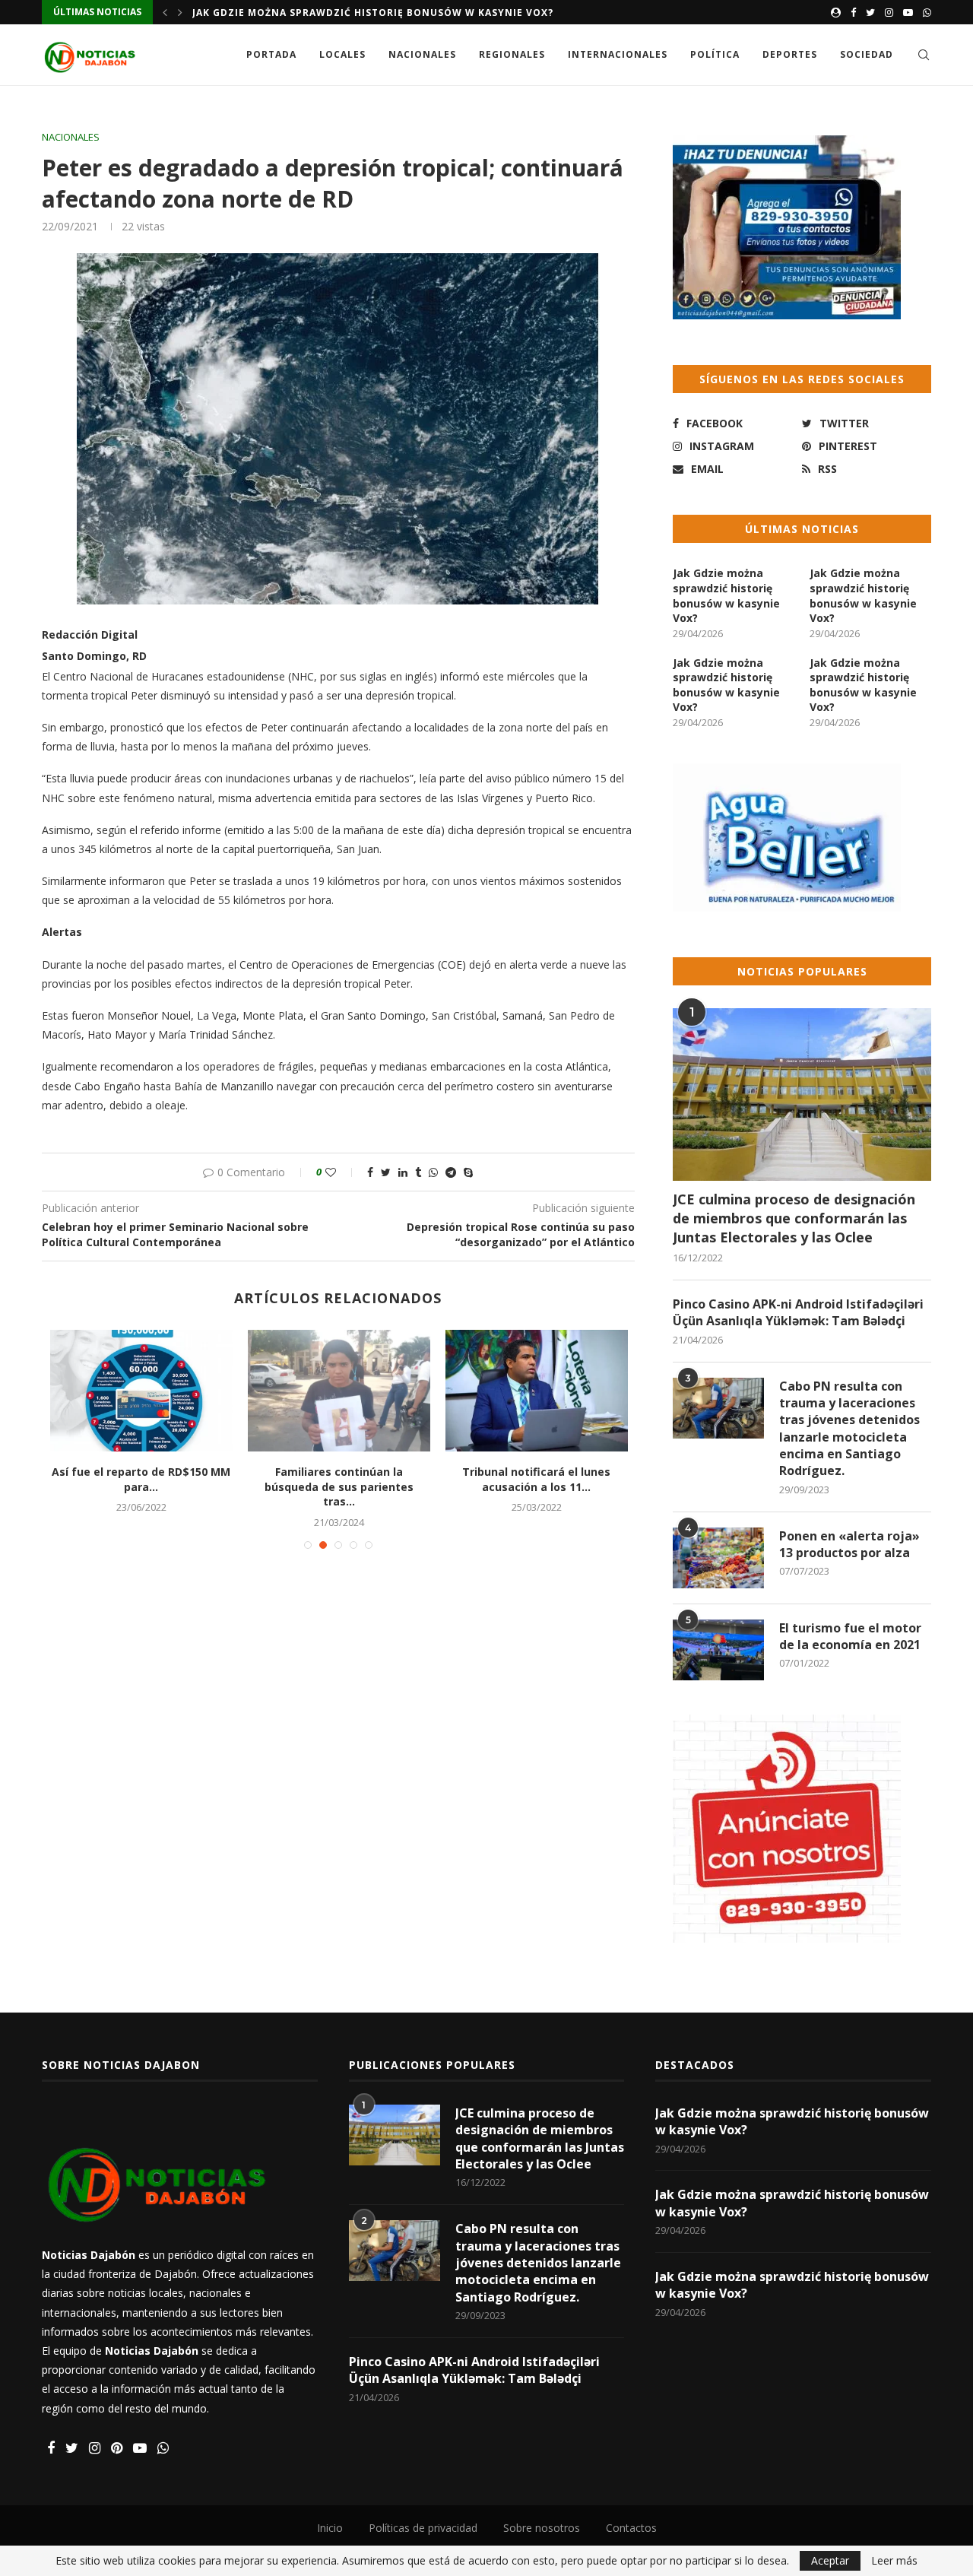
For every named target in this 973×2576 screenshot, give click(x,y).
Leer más (894, 2561)
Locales (342, 54)
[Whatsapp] (927, 12)
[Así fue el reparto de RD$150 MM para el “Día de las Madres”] (141, 1391)
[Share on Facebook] (370, 1172)
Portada (271, 54)
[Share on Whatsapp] (433, 1172)
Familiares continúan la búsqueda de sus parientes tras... (339, 1486)
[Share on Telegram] (451, 1172)
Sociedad (867, 54)
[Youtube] (908, 12)
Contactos (631, 2528)
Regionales (512, 54)
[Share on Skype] (468, 1172)
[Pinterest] (117, 2449)
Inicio (330, 2528)
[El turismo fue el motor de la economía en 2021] (718, 1650)
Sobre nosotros (542, 2528)
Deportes (790, 54)
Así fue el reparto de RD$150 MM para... (141, 1479)
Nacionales (422, 54)
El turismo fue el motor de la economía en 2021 (850, 1636)
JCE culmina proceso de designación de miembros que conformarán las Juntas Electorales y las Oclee (794, 1218)
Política (715, 54)
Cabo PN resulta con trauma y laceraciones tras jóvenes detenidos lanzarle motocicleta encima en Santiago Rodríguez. (849, 1429)
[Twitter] (870, 12)
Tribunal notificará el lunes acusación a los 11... (536, 1479)
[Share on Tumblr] (418, 1172)
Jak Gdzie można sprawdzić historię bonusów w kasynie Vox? (373, 13)
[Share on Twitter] (386, 1172)
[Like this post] (341, 1172)
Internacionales (618, 54)
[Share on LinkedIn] (403, 1172)
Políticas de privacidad (423, 2528)
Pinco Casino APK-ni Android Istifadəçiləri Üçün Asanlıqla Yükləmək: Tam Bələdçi (798, 1312)
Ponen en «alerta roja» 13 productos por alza (849, 1544)
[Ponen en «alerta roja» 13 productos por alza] (718, 1558)
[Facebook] (853, 12)
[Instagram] (889, 12)
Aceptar (830, 2560)
